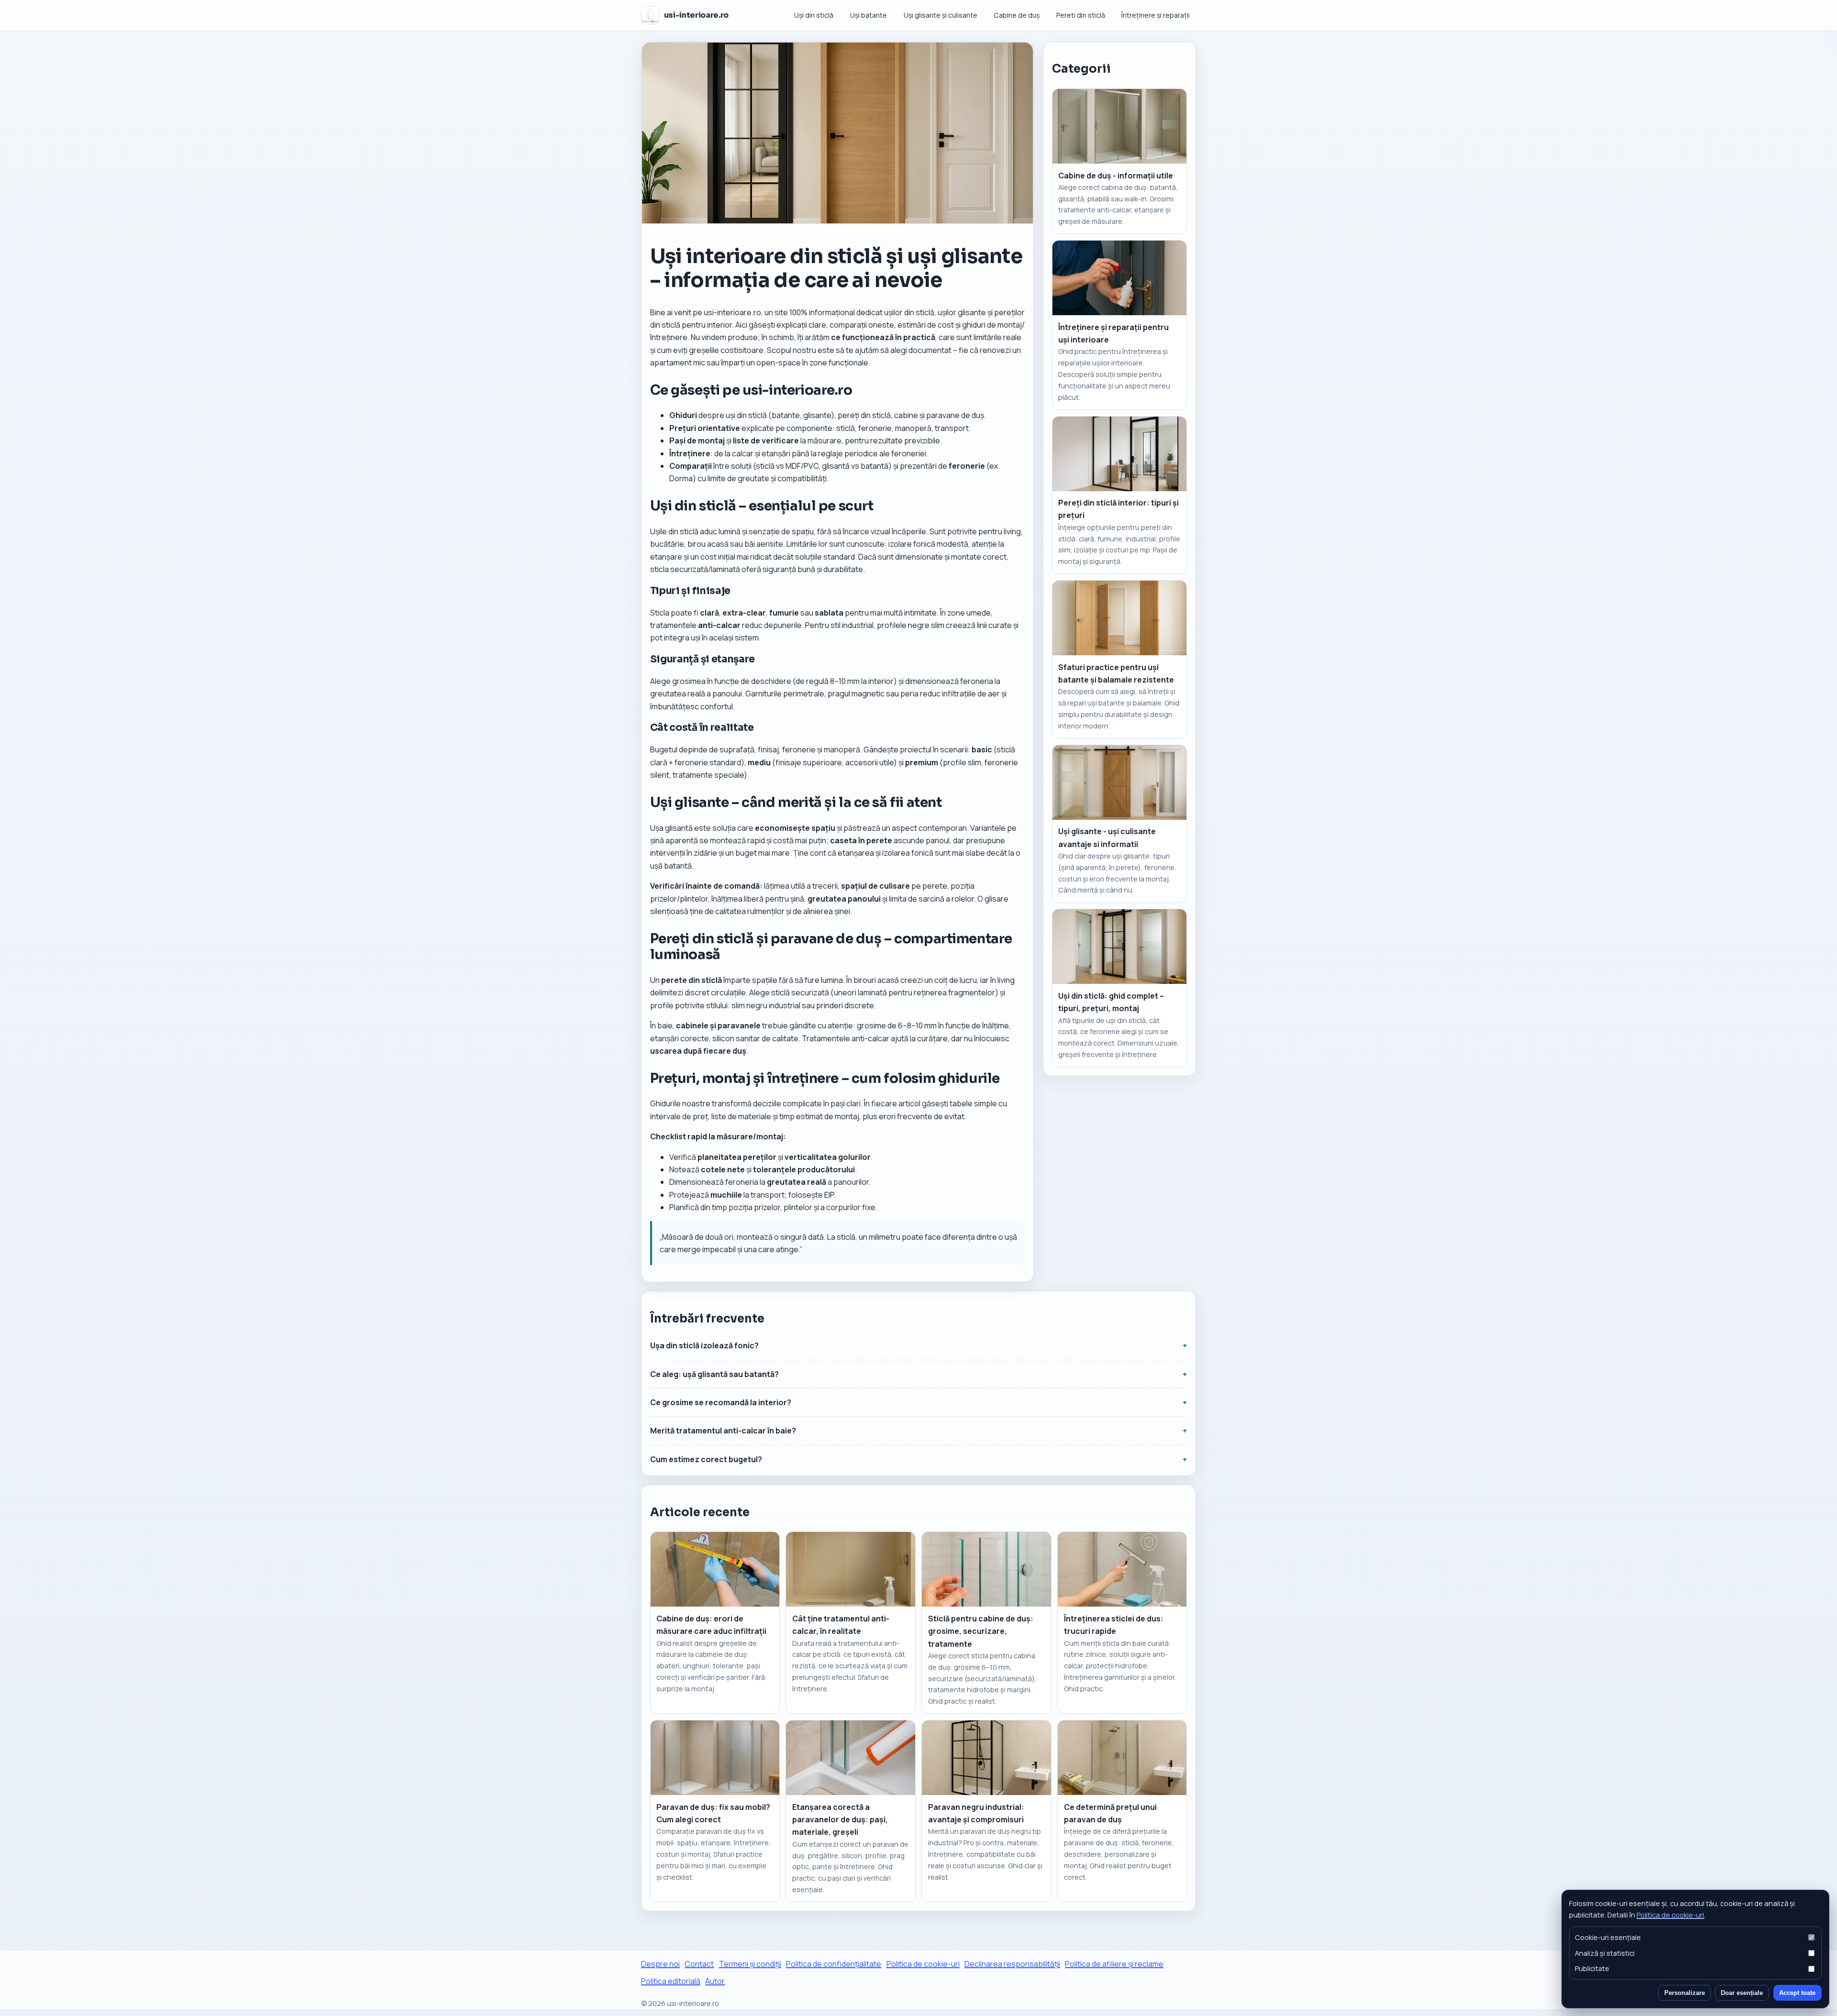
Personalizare (1685, 1993)
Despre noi (660, 1964)
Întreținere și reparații (1156, 15)
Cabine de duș (1017, 15)
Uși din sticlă (814, 15)
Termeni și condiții (750, 1964)
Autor (715, 1981)
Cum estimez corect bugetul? (706, 1459)
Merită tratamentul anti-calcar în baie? (723, 1431)
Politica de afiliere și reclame (1114, 1964)
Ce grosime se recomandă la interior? (721, 1402)
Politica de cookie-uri (1670, 1915)
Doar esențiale (1742, 1993)
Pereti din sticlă (1081, 15)
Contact (699, 1964)
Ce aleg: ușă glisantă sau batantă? (714, 1374)
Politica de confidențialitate (834, 1964)
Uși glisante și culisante (941, 15)
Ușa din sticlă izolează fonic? (704, 1345)
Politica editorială (671, 1981)
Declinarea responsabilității (1012, 1964)
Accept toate (1797, 1993)
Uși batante (869, 15)
